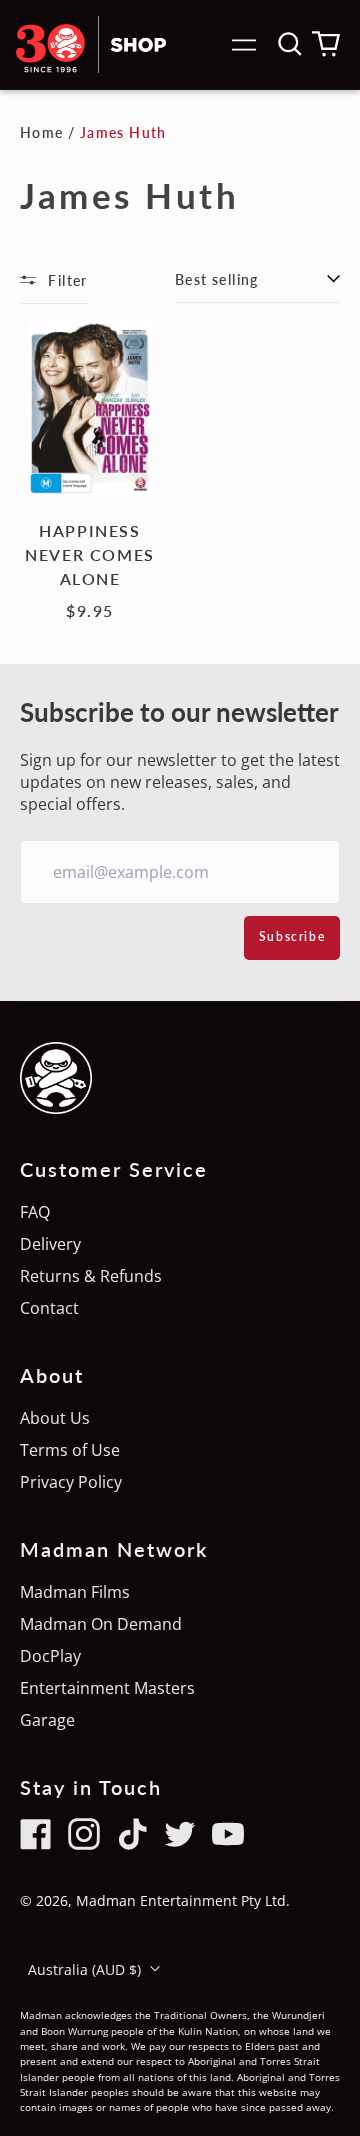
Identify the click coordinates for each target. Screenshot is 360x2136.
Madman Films (75, 1592)
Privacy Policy (71, 1482)
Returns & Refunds (91, 1276)
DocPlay (50, 1656)
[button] (290, 44)
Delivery (50, 1244)
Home (42, 132)
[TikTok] (132, 1834)
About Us (55, 1418)
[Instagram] (84, 1834)
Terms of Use (70, 1450)
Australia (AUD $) (86, 1969)
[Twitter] (180, 1834)
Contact (49, 1308)
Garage (47, 1720)
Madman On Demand (101, 1624)
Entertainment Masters (107, 1688)
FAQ (35, 1212)
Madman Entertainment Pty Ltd (181, 1900)
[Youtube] (228, 1834)
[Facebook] (36, 1834)
